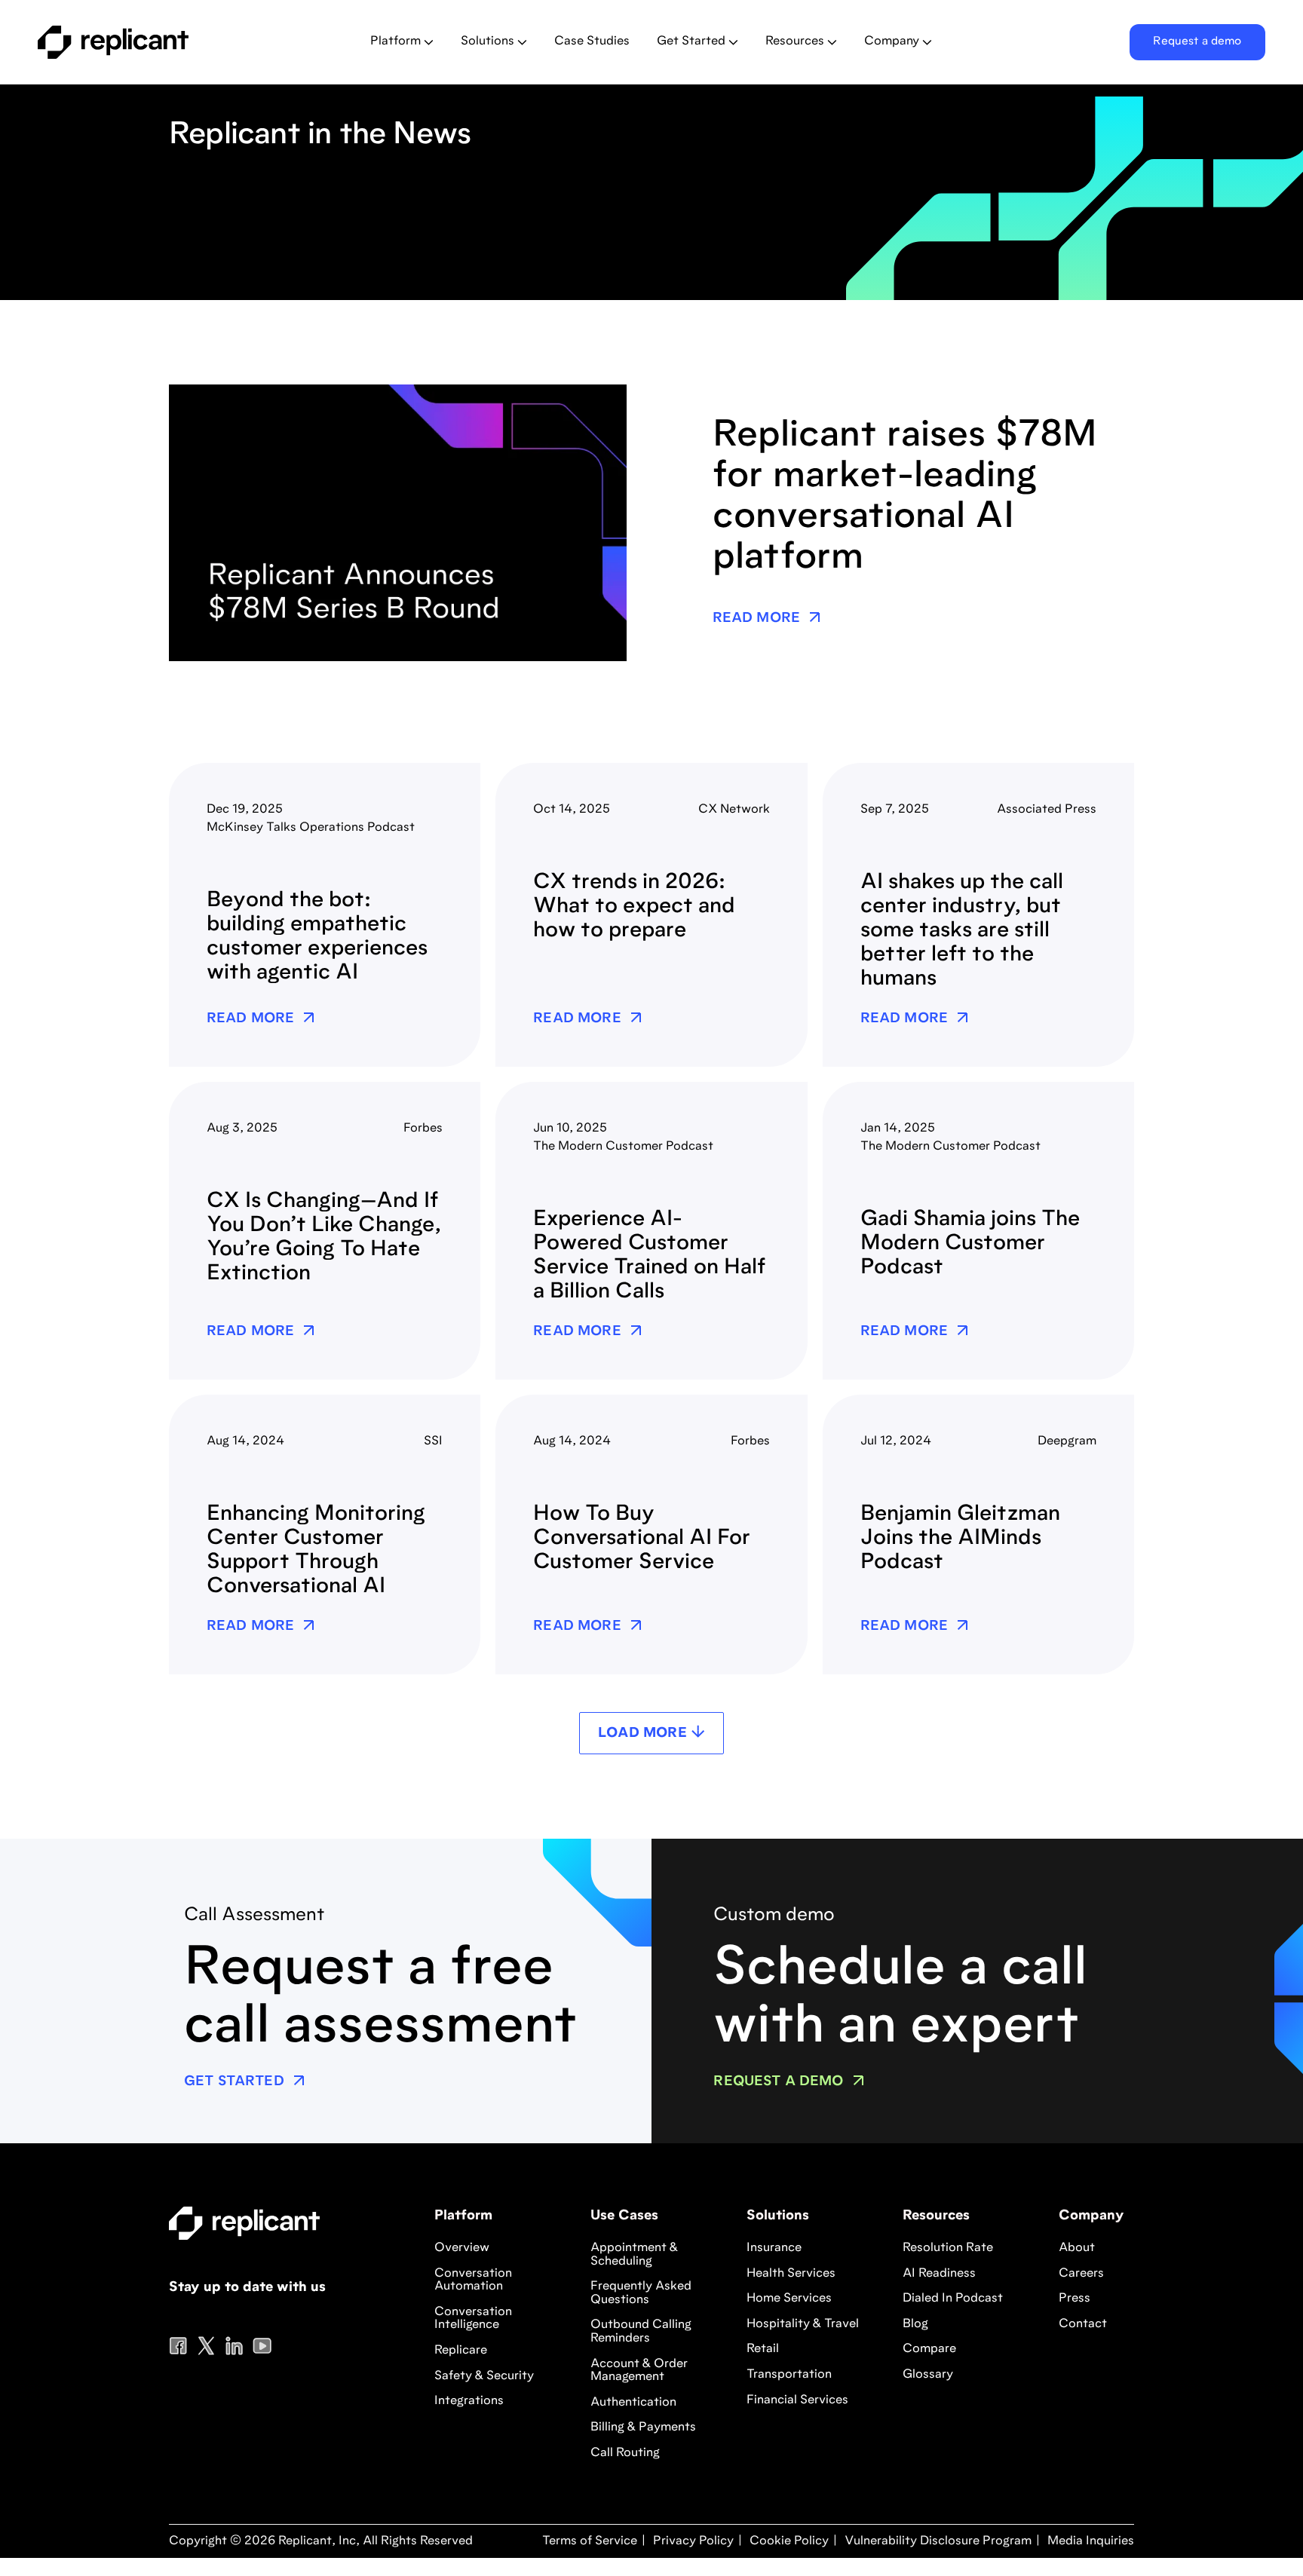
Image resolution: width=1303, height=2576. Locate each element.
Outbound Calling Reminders (641, 2332)
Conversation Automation (473, 2280)
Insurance (774, 2248)
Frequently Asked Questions (641, 2293)
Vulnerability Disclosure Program (937, 2541)
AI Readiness (939, 2274)
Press (1075, 2299)
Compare (929, 2349)
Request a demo (1197, 42)
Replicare (461, 2351)
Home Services (789, 2299)
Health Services (791, 2274)
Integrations (469, 2401)
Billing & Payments (643, 2427)
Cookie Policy (788, 2541)
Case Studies (592, 41)
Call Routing (625, 2453)
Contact (1083, 2324)
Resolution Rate (948, 2248)
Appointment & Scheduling (634, 2255)
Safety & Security (484, 2376)
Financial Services (797, 2400)
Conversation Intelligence (473, 2319)
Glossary (928, 2375)
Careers (1081, 2274)
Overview (462, 2248)
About (1077, 2248)
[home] (156, 42)
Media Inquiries (1089, 2541)
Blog (915, 2324)
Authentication (633, 2403)
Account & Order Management (639, 2371)
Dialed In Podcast (953, 2299)
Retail (763, 2349)
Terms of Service (590, 2541)
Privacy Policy (692, 2541)
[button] (402, 42)
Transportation (789, 2375)
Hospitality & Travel (803, 2324)
